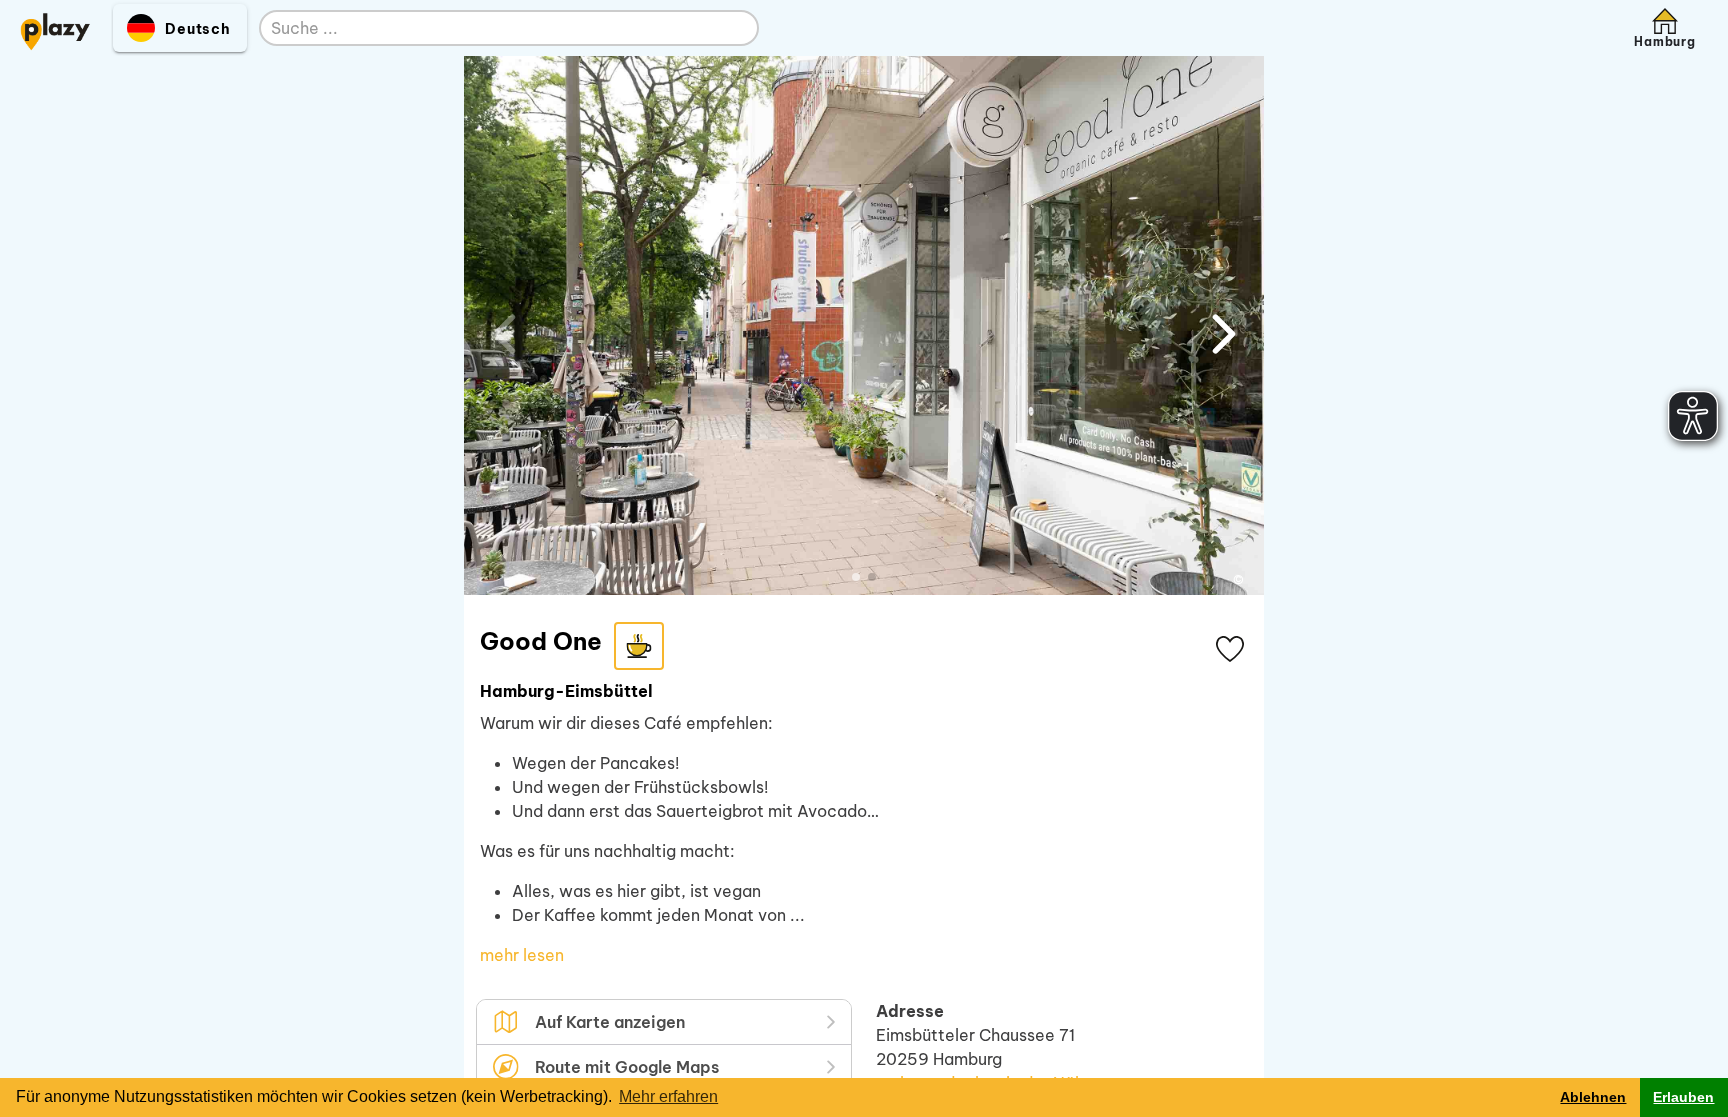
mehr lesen (522, 955)
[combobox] (489, 29)
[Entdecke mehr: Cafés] (639, 646)
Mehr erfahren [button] (668, 1096)
